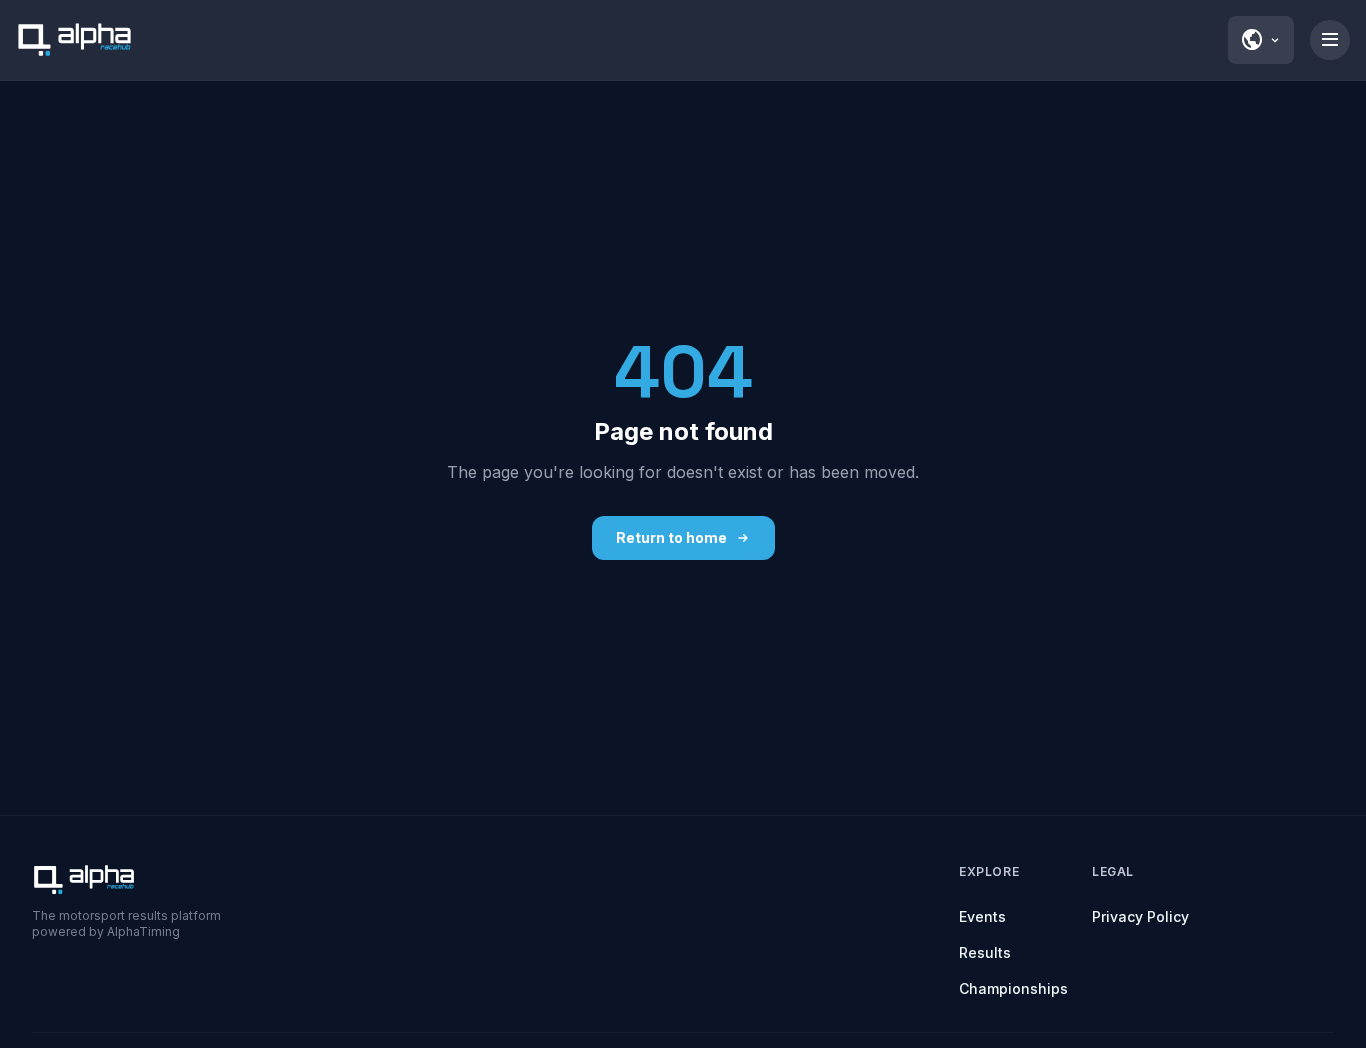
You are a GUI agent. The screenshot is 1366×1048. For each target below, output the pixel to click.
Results (985, 952)
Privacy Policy (1140, 916)
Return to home (671, 537)
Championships (1013, 988)
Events (982, 916)
